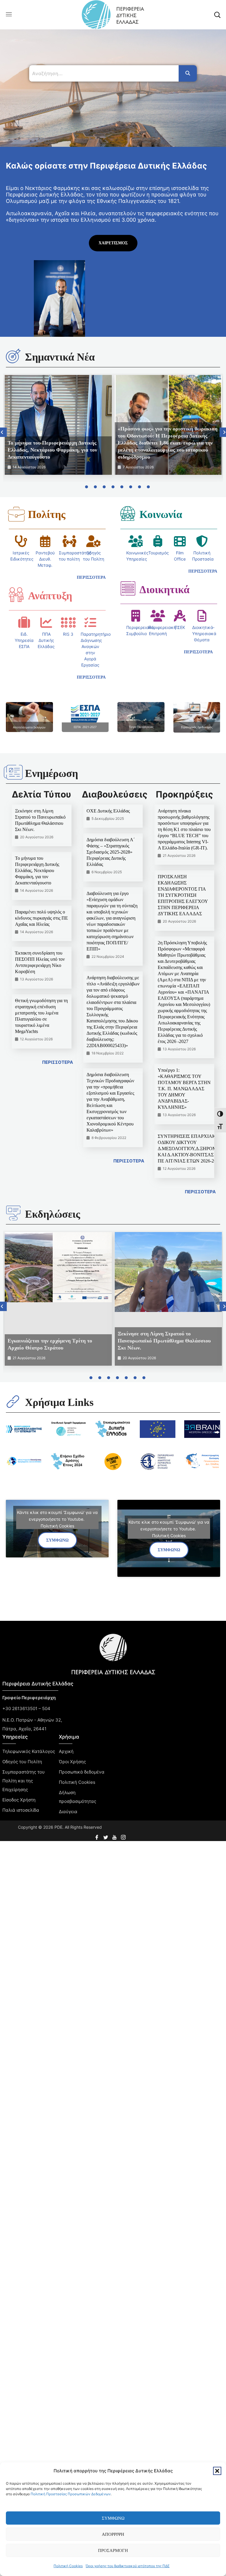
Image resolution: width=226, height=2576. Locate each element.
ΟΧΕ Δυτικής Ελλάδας (108, 811)
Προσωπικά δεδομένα (82, 1772)
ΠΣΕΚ (180, 627)
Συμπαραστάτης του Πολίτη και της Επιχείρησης (24, 1781)
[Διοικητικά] (128, 588)
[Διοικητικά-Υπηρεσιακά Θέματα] (202, 616)
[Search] (188, 73)
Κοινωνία (161, 514)
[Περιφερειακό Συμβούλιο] (136, 616)
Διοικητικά (164, 590)
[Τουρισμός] (158, 541)
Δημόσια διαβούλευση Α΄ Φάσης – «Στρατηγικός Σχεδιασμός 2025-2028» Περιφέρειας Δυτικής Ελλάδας (111, 852)
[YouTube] (115, 1835)
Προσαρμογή (113, 2550)
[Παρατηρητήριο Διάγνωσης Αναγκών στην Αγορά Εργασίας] (90, 622)
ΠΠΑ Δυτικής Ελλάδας (46, 640)
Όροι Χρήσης (72, 1762)
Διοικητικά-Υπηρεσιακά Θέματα (204, 634)
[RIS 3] (68, 622)
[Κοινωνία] (128, 513)
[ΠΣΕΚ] (180, 616)
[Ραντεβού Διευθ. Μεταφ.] (45, 541)
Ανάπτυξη (50, 596)
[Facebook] (97, 1835)
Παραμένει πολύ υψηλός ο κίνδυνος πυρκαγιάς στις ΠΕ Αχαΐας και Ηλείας (41, 918)
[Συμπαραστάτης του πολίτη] (69, 541)
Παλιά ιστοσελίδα (21, 1810)
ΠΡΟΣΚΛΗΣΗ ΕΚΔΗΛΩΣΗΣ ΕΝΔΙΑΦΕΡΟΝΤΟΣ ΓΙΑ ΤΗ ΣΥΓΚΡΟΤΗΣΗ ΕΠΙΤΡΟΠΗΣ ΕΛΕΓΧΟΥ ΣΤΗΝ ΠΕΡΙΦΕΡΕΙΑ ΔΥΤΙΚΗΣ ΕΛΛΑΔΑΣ (183, 895)
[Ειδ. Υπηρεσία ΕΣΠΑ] (24, 622)
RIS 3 (68, 634)
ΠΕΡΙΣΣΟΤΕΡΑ (58, 1062)
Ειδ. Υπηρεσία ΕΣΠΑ (24, 640)
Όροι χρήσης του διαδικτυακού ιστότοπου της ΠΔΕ (128, 2566)
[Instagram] (124, 1835)
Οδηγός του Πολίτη (22, 1762)
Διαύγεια (68, 1812)
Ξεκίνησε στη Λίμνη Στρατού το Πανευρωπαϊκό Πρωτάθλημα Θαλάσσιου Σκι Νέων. (164, 1341)
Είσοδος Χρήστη (19, 1800)
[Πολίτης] (16, 514)
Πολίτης (47, 514)
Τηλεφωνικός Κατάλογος (29, 1751)
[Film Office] (180, 541)
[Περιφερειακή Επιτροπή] (158, 616)
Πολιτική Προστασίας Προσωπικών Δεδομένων (71, 2494)
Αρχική (66, 1751)
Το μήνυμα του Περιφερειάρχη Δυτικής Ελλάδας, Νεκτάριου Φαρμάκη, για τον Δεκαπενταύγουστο (52, 450)
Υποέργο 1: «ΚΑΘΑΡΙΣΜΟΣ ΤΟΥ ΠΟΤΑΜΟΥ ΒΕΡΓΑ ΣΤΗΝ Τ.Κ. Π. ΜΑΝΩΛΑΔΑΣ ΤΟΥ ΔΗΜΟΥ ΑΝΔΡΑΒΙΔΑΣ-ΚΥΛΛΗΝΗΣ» (184, 1089)
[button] (217, 2471)
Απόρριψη (113, 2534)
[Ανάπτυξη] (16, 595)
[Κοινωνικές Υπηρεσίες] (136, 541)
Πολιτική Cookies (68, 2566)
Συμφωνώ (113, 2518)
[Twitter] (106, 1835)
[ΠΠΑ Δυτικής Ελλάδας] (46, 622)
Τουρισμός (159, 553)
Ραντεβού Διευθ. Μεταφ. (45, 559)
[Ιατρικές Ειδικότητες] (21, 541)
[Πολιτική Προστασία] (202, 541)
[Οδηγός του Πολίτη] (94, 541)
